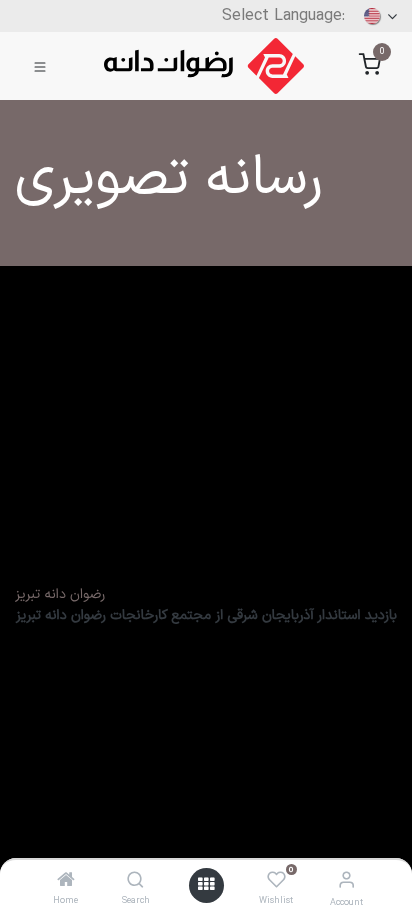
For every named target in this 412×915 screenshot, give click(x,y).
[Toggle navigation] (40, 66)
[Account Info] (346, 881)
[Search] (135, 882)
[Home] (66, 882)
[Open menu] (206, 885)
